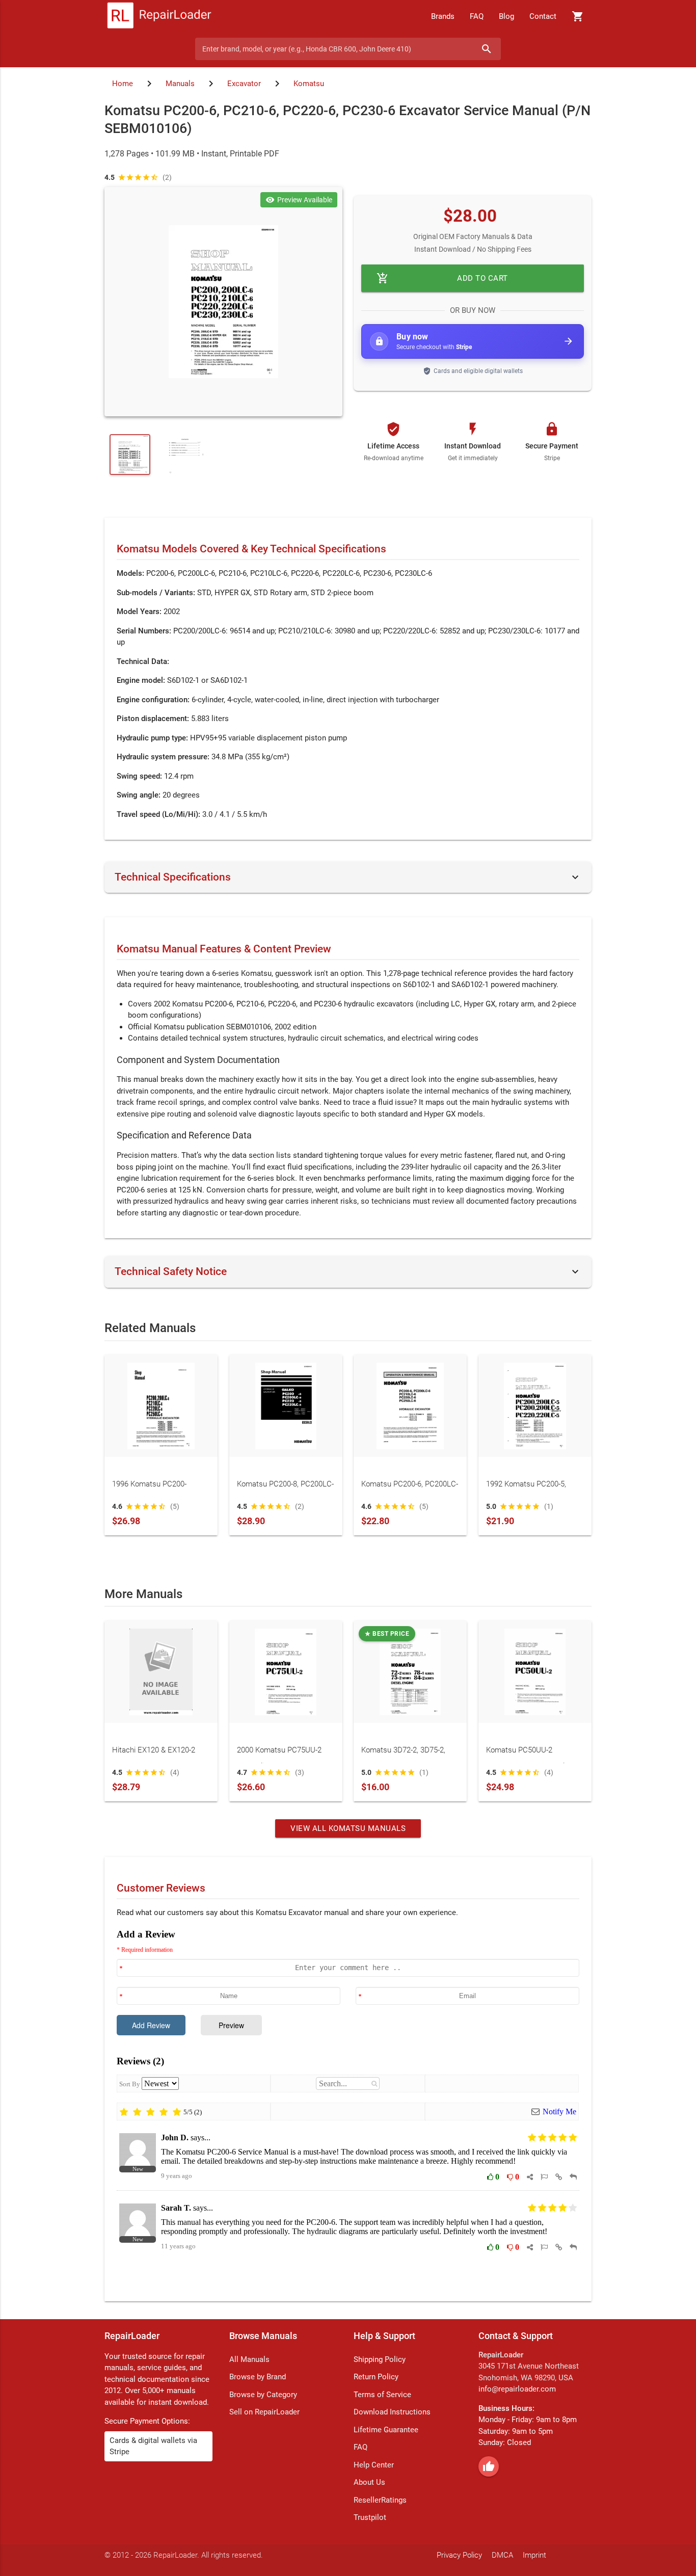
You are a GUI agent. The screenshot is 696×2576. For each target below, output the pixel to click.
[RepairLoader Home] (159, 16)
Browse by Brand (258, 2377)
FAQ (477, 16)
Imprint (534, 2555)
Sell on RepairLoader (264, 2412)
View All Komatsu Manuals (348, 1828)
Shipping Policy (380, 2359)
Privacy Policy (459, 2555)
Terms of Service (382, 2395)
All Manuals (249, 2359)
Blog (506, 16)
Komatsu (309, 84)
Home (123, 84)
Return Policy (376, 2377)
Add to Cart (442, 278)
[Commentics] (348, 2107)
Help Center (374, 2465)
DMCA (502, 2555)
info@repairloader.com (517, 2389)
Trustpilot (370, 2517)
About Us (369, 2482)
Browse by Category (263, 2395)
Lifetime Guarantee (386, 2430)
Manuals (180, 84)
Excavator (244, 84)
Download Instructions (392, 2412)
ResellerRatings (380, 2500)
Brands (443, 16)
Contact (543, 16)
